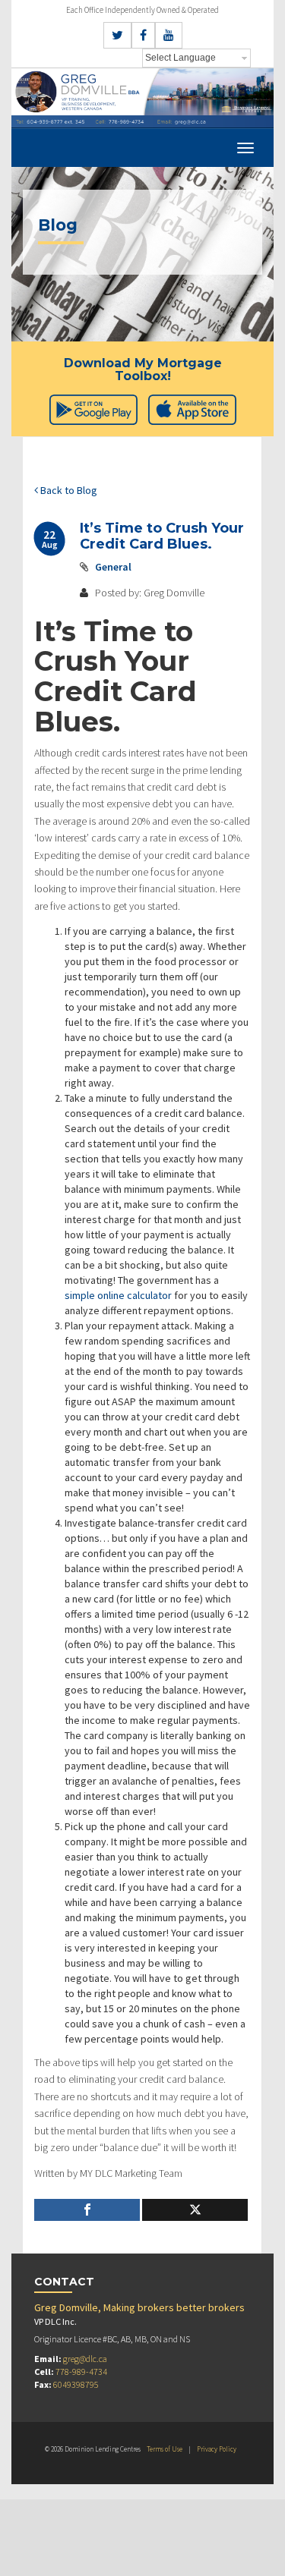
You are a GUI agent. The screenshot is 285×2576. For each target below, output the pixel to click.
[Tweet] (195, 2210)
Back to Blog (68, 490)
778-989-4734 (81, 2372)
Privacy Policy (217, 2449)
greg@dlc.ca (85, 2359)
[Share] (87, 2210)
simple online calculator (118, 1295)
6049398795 (76, 2384)
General (113, 567)
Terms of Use (165, 2449)
